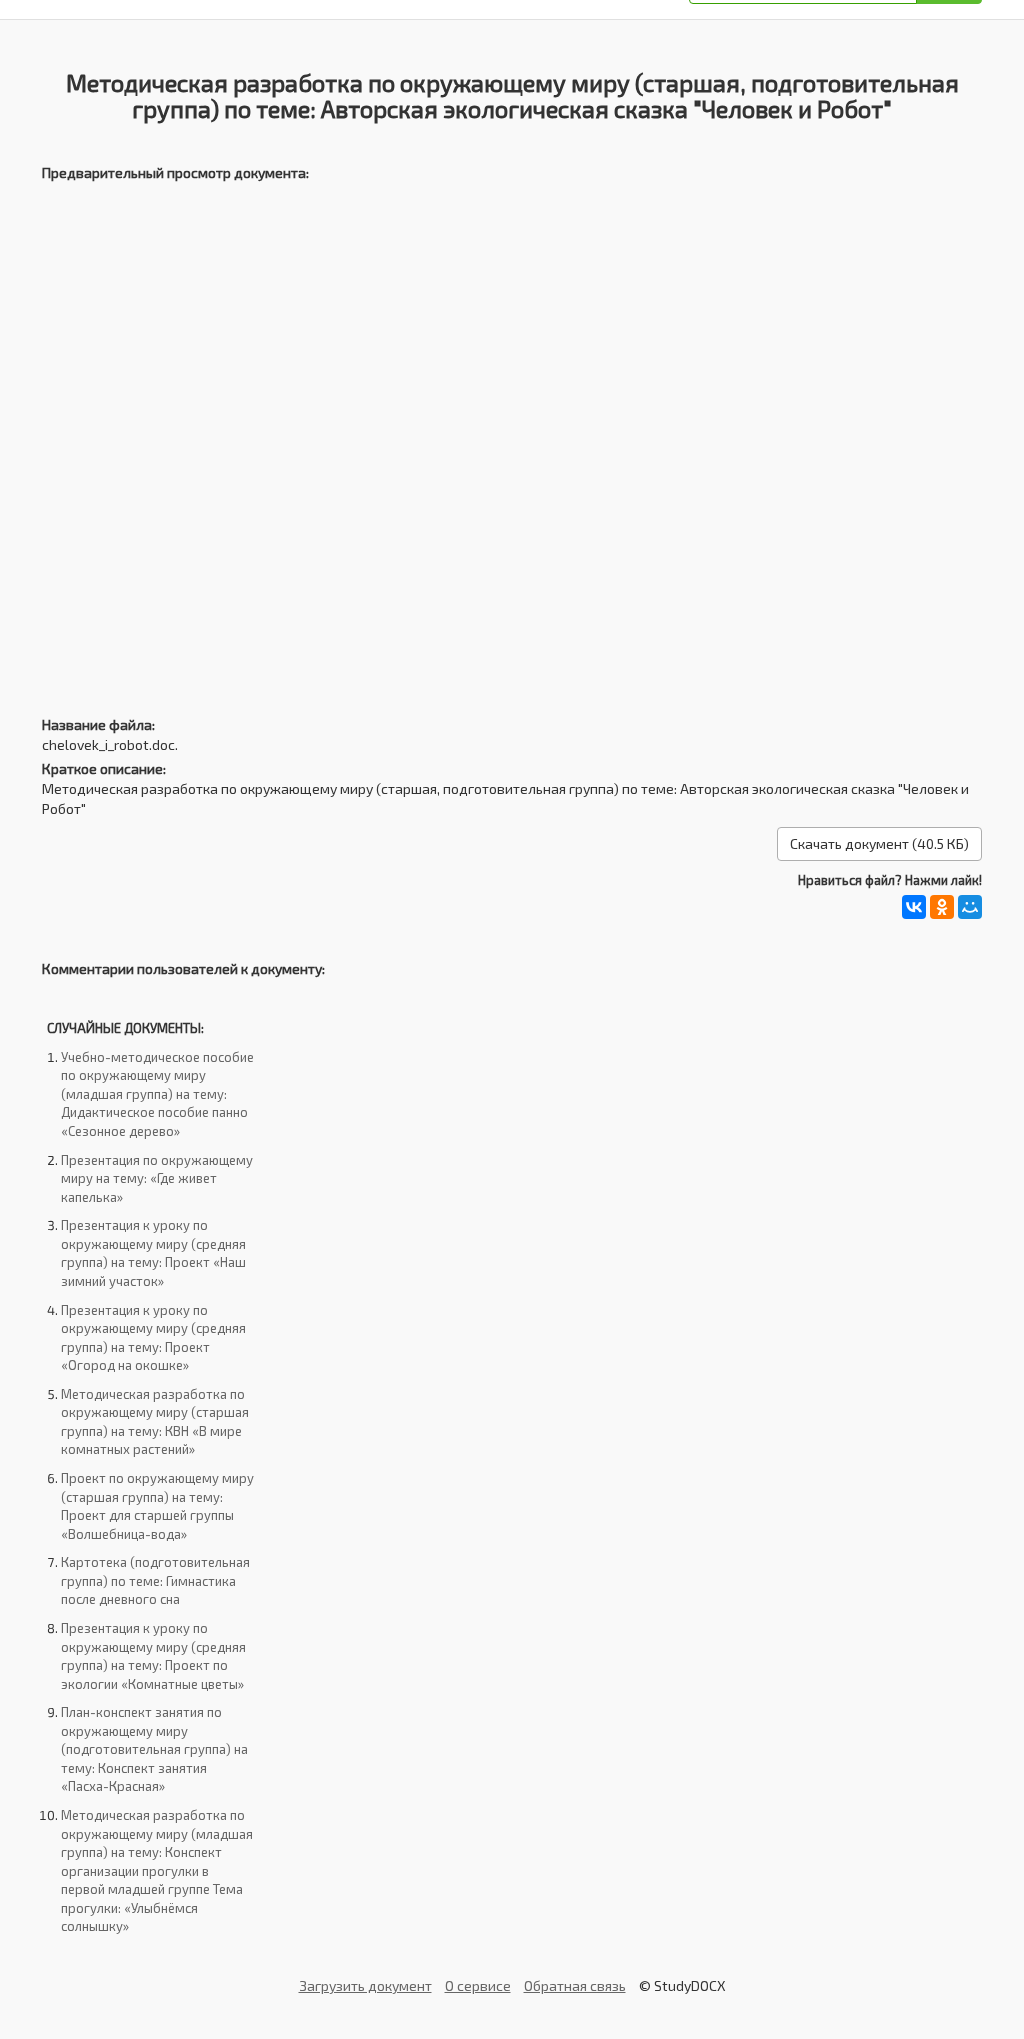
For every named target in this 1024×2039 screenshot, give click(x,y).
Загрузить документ (365, 1985)
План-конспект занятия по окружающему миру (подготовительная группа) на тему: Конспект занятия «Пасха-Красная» (154, 1749)
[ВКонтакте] (914, 907)
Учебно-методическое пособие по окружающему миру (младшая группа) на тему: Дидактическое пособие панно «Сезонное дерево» (157, 1094)
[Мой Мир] (970, 907)
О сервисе (478, 1985)
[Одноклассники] (942, 907)
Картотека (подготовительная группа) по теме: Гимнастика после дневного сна (155, 1580)
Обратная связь (575, 1985)
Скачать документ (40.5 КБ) (879, 843)
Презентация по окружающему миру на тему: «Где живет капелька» (157, 1178)
